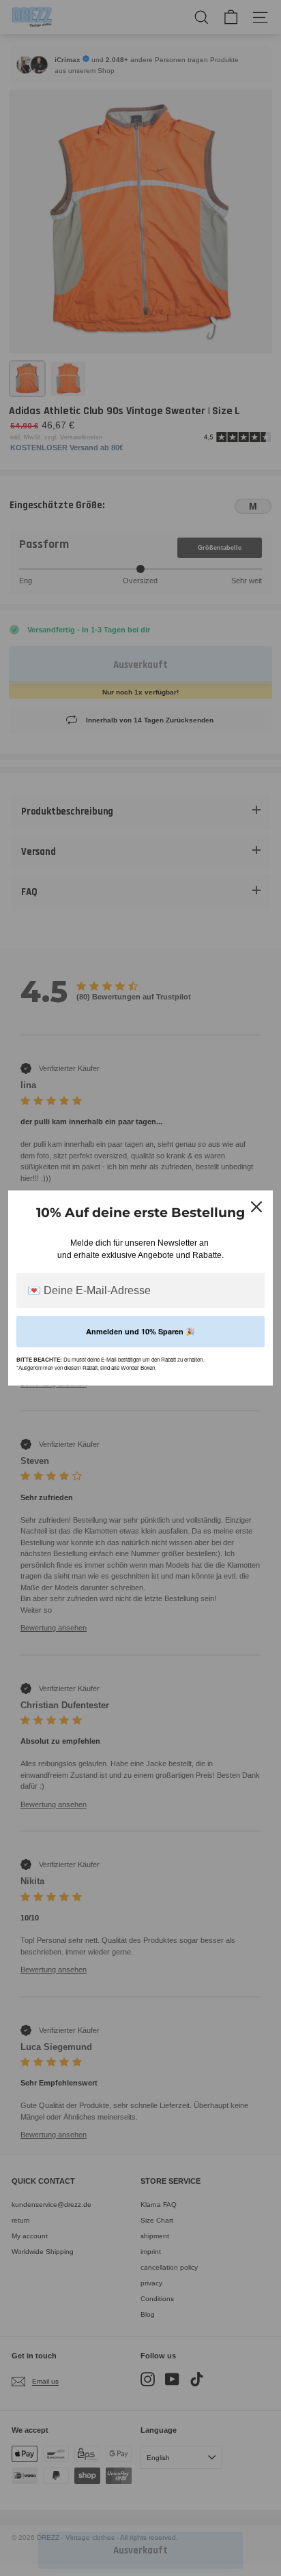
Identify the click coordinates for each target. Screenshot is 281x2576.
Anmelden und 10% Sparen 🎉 (140, 1331)
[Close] (256, 1207)
